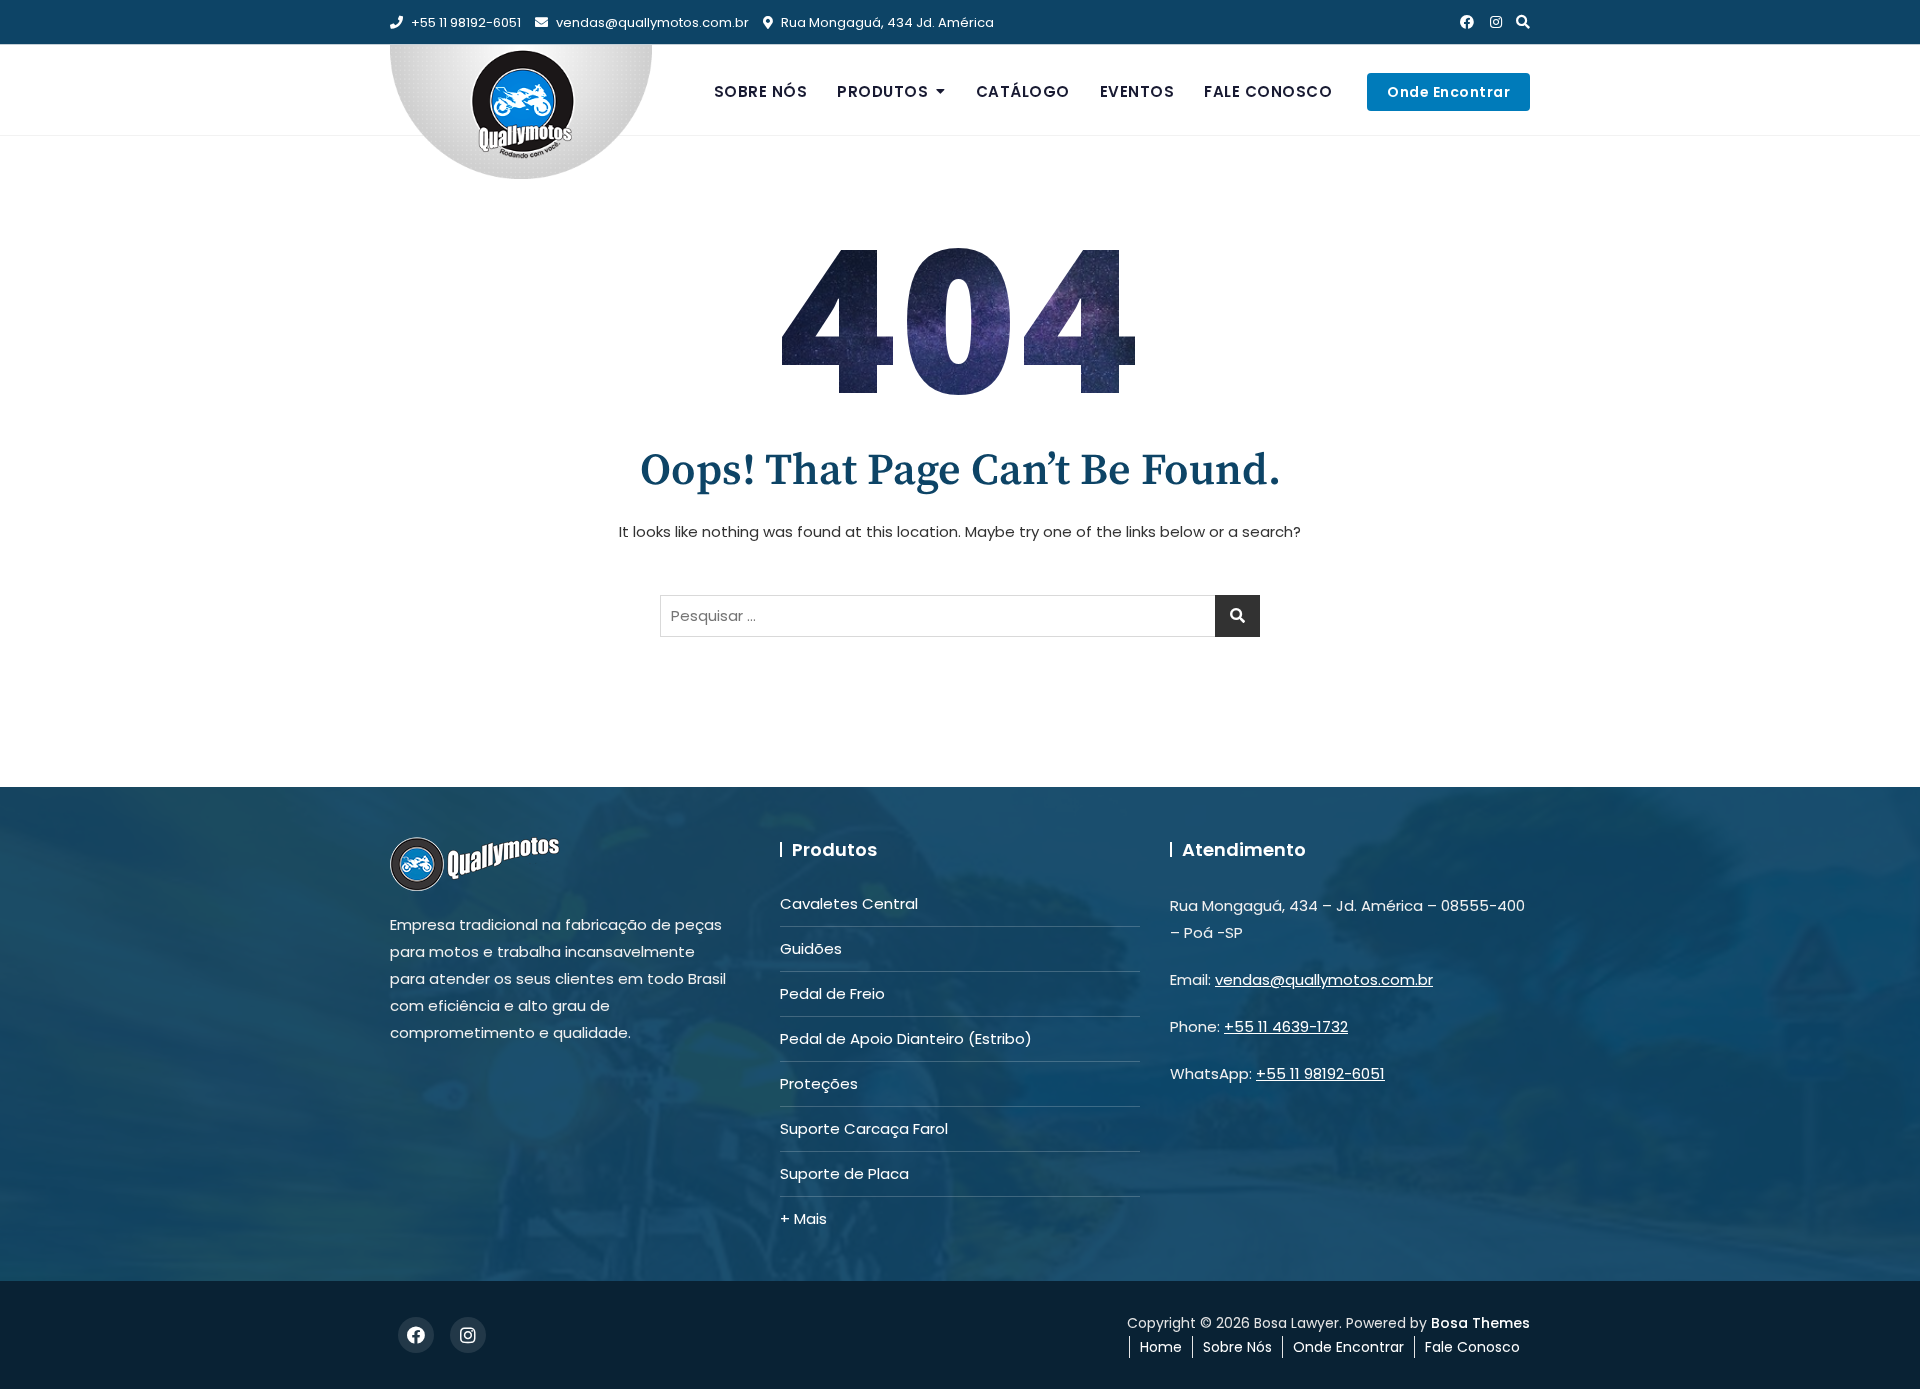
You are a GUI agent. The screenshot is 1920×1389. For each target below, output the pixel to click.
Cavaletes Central (849, 903)
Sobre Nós (761, 91)
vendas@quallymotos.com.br (652, 22)
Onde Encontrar (1448, 92)
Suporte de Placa (844, 1173)
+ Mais (803, 1218)
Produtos (882, 91)
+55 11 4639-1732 (1286, 1026)
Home (1161, 1347)
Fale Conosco (1268, 91)
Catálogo (1023, 91)
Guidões (811, 948)
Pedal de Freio (832, 993)
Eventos (1137, 91)
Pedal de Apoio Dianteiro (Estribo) (906, 1038)
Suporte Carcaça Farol (864, 1128)
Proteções (819, 1083)
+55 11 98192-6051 (464, 22)
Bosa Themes (1480, 1323)
